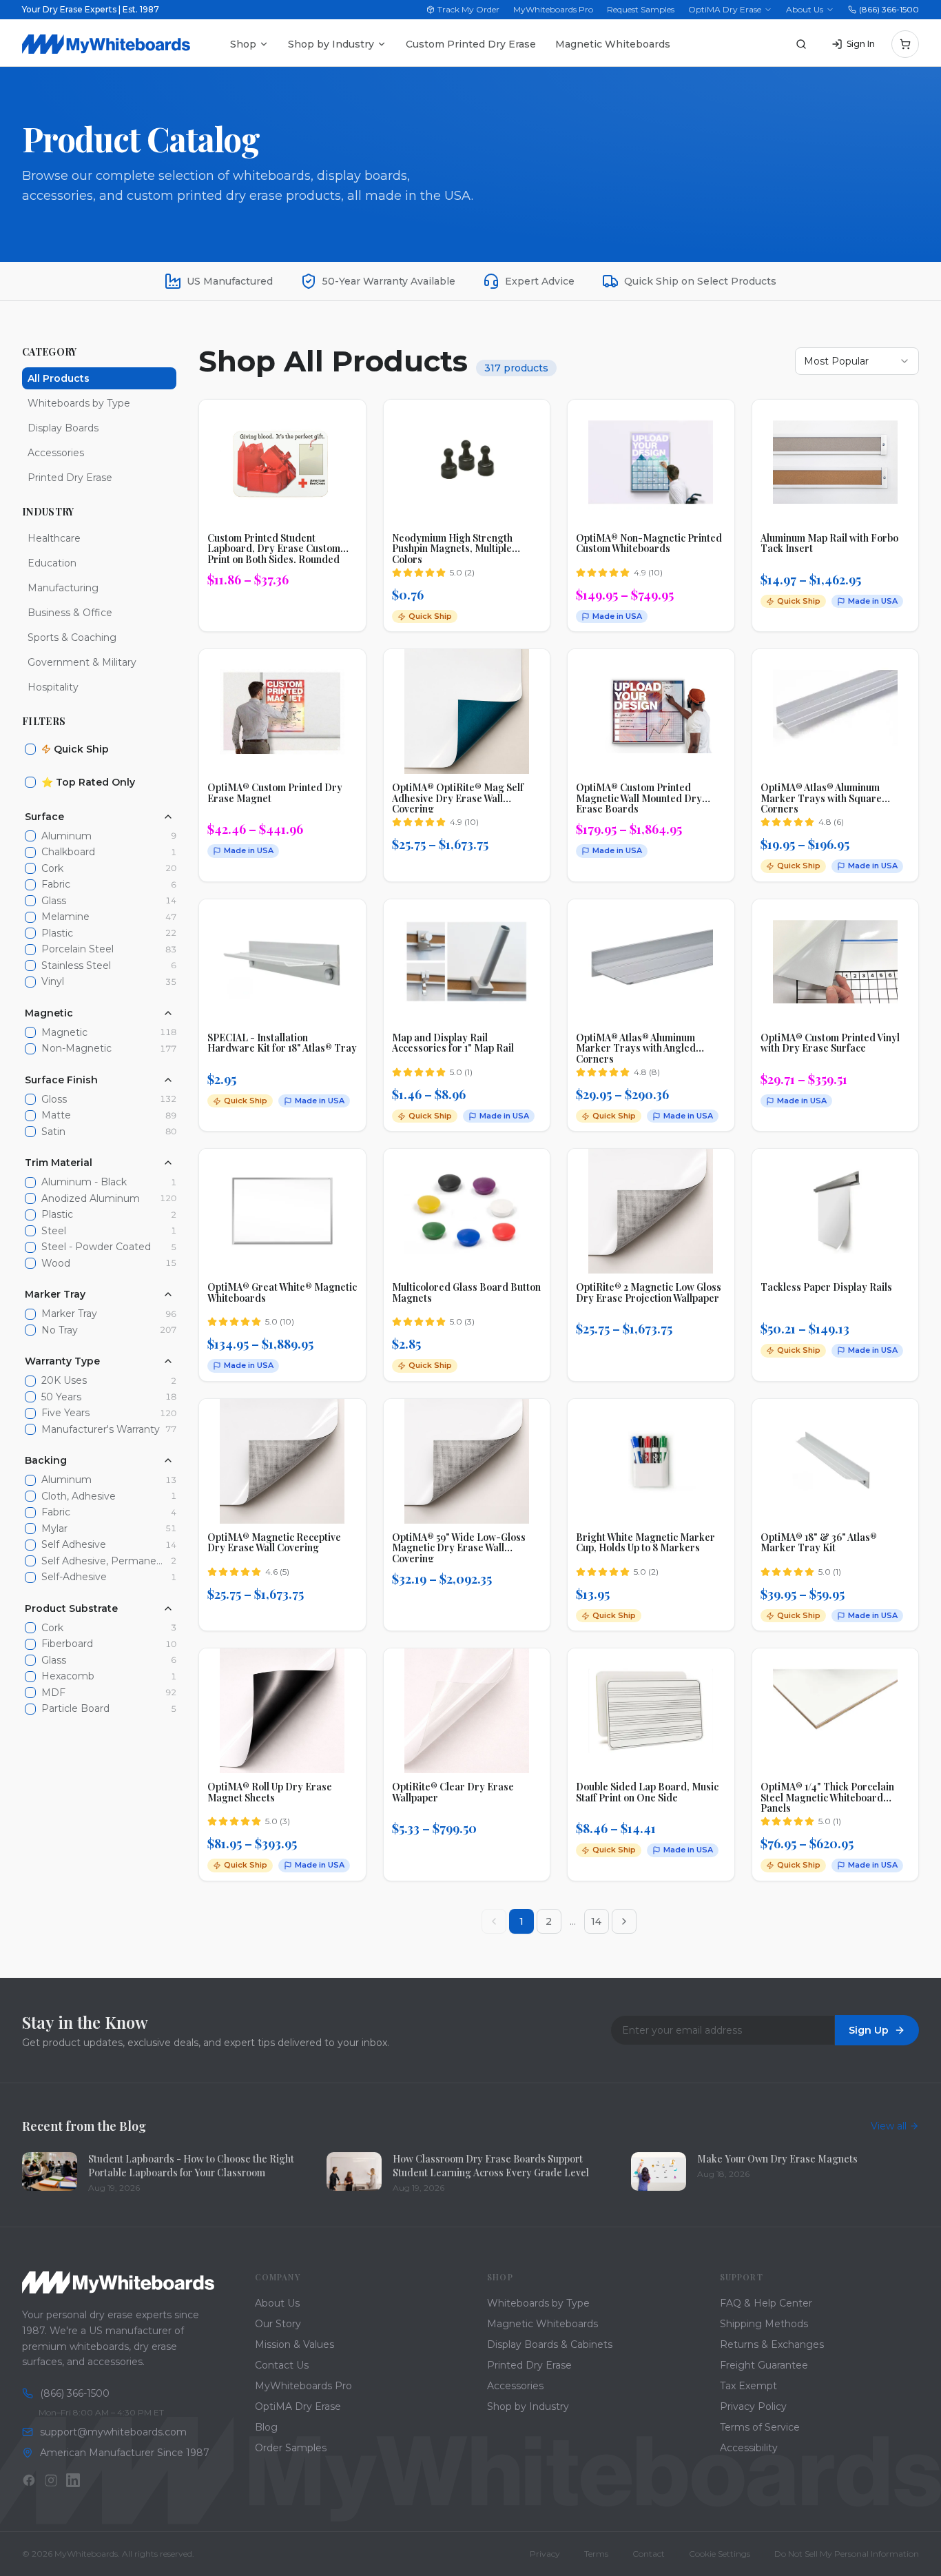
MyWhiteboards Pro (553, 9)
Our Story (278, 2324)
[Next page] (624, 1921)
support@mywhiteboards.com (113, 2432)
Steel (54, 1231)
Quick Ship (81, 749)
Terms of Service (760, 2427)
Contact (649, 2554)
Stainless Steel (76, 966)
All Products (59, 378)
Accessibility (749, 2448)
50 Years (61, 1397)
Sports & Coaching (72, 637)
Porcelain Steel (77, 949)
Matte (56, 1115)
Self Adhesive (74, 1545)
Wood (56, 1264)
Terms (596, 2554)
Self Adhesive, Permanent (103, 1561)
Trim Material (59, 1163)
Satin (53, 1132)
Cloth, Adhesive (79, 1496)
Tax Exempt (748, 2386)
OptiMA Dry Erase (725, 9)
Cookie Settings (720, 2554)
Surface (44, 817)
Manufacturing (63, 588)
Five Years (65, 1413)
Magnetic (49, 1013)
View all (889, 2126)
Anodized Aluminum (91, 1199)
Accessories (56, 453)
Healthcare (54, 538)
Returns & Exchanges (772, 2344)
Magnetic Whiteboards (613, 44)
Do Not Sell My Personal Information (847, 2554)
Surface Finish (61, 1080)
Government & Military (82, 662)
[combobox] (857, 361)
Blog (266, 2427)
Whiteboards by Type (79, 403)
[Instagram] (51, 2480)
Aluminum (66, 836)
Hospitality (53, 687)
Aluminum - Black (84, 1182)
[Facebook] (29, 2480)
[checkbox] (30, 749)
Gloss (54, 1100)
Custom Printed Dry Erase (471, 44)
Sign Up (869, 2030)
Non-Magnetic (76, 1049)
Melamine (65, 917)
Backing (46, 1460)
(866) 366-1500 (889, 9)
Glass (54, 901)
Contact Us (282, 2365)
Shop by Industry (331, 44)
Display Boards (63, 428)
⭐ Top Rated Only (88, 782)
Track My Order (468, 9)
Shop (243, 44)
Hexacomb (68, 1676)
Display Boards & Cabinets (550, 2344)
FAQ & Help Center (766, 2303)
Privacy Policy (753, 2406)
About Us (805, 9)
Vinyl (53, 982)
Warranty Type (62, 1361)
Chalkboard (68, 852)
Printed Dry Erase (70, 478)
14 (596, 1921)
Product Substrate (71, 1608)
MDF (53, 1693)
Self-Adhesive (74, 1577)
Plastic (57, 933)
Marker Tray (55, 1294)
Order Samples (291, 2448)
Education (52, 563)
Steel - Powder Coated (96, 1247)
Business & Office (70, 613)
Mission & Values (294, 2344)
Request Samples (641, 9)
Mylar (54, 1529)
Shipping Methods (764, 2324)
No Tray (60, 1330)
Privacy (545, 2554)
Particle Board (75, 1709)
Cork (52, 869)
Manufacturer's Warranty (101, 1430)
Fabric (56, 885)
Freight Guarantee (764, 2365)
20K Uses (64, 1381)
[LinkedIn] (73, 2480)
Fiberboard (67, 1644)
